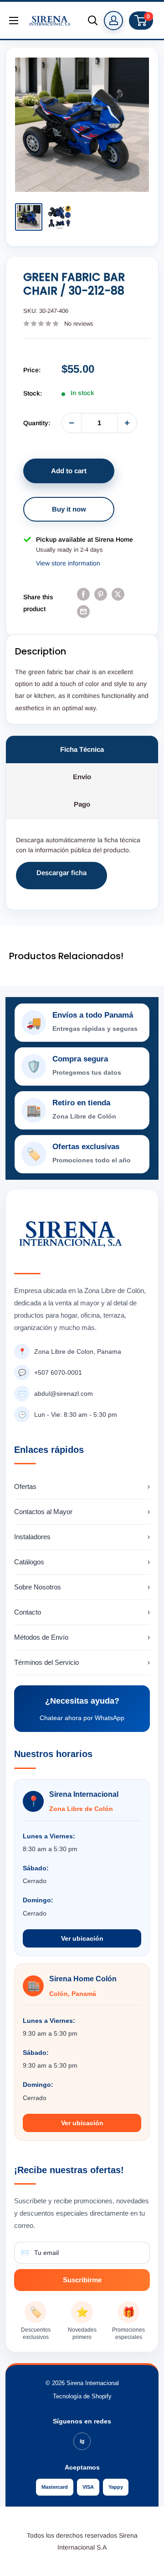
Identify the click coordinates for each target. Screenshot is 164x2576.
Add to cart (69, 471)
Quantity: (37, 423)
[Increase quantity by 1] (127, 423)
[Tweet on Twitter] (118, 594)
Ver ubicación (82, 1938)
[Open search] (93, 21)
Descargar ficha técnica (61, 879)
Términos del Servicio (82, 1662)
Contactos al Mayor (82, 1512)
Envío (82, 777)
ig (82, 2441)
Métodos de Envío (82, 1637)
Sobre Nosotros (82, 1587)
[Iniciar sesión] (113, 21)
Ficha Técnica (82, 749)
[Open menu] (14, 21)
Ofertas (82, 1486)
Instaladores (82, 1537)
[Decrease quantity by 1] (72, 423)
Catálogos (82, 1562)
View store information (68, 563)
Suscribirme (82, 2280)
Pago (82, 804)
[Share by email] (83, 612)
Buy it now (69, 509)
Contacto (82, 1612)
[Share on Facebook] (83, 594)
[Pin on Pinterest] (101, 594)
